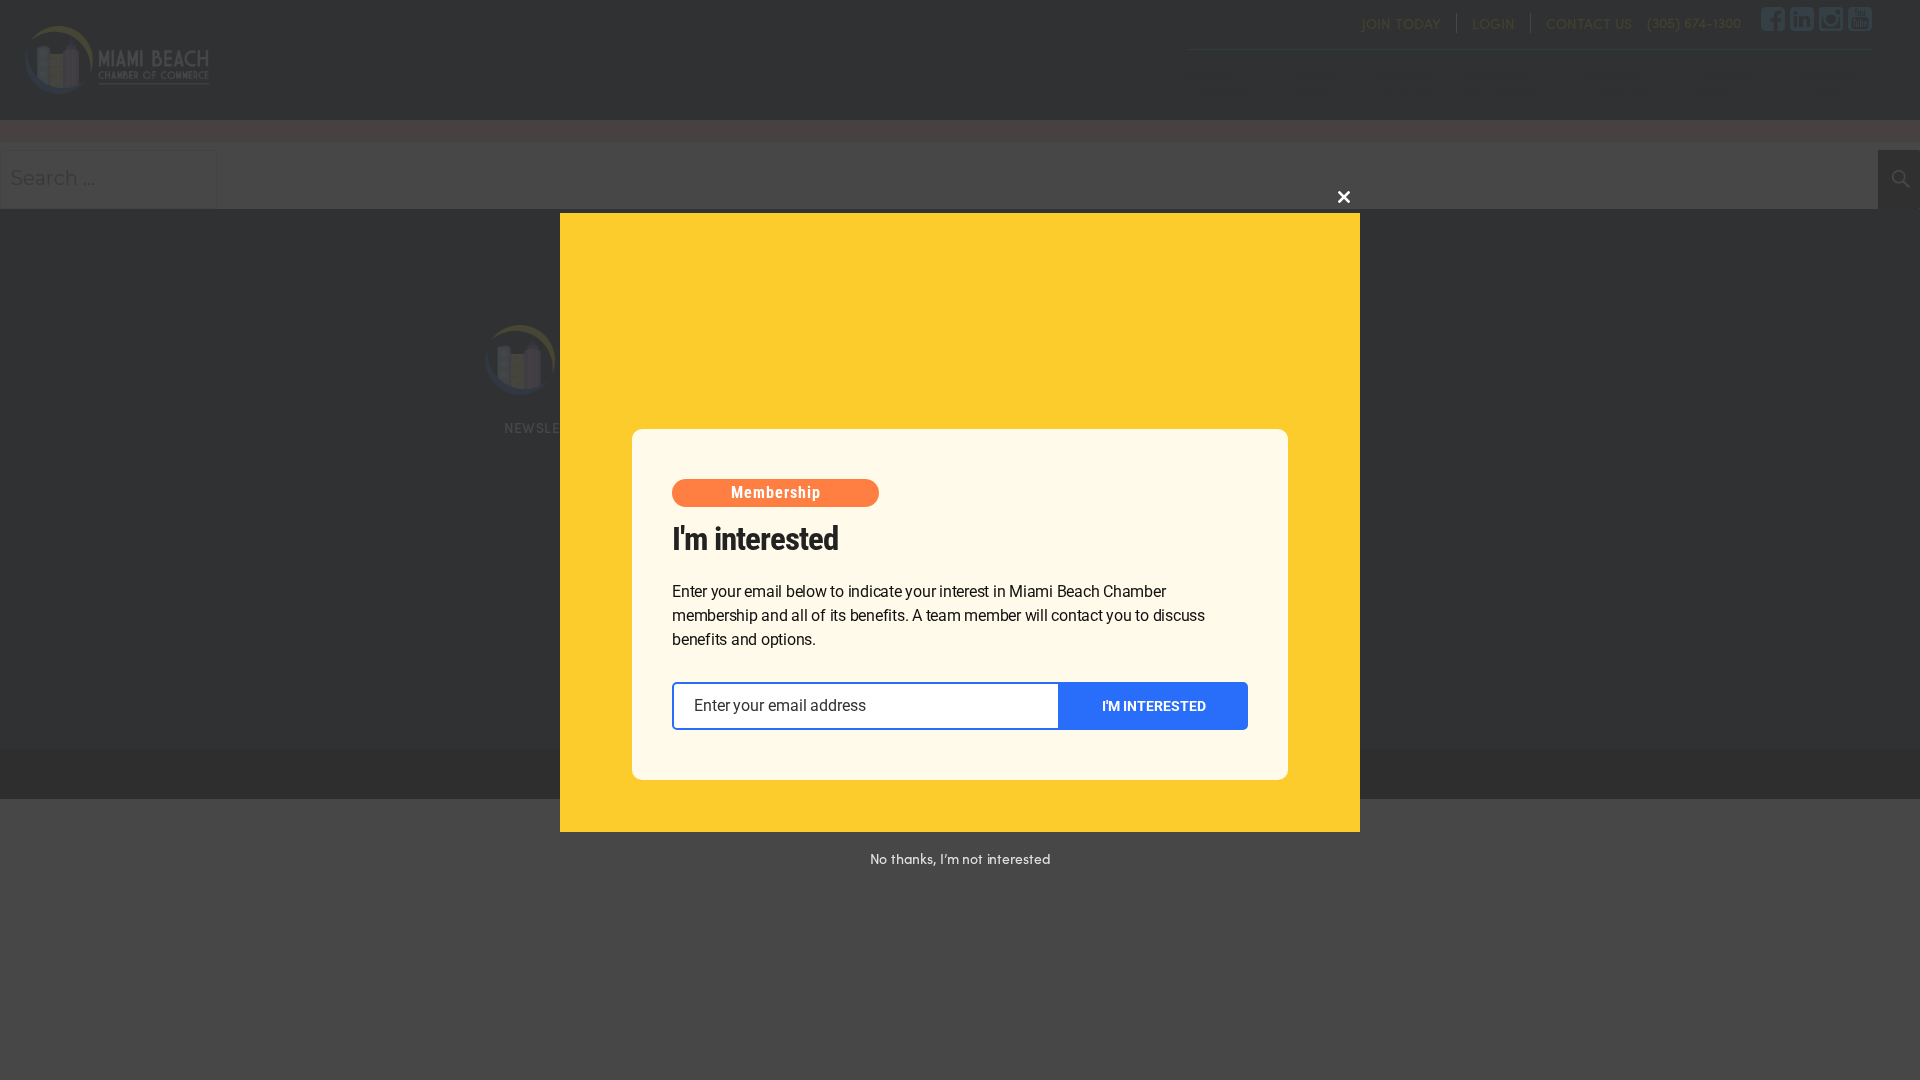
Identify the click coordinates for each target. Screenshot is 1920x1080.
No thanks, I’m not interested (960, 858)
